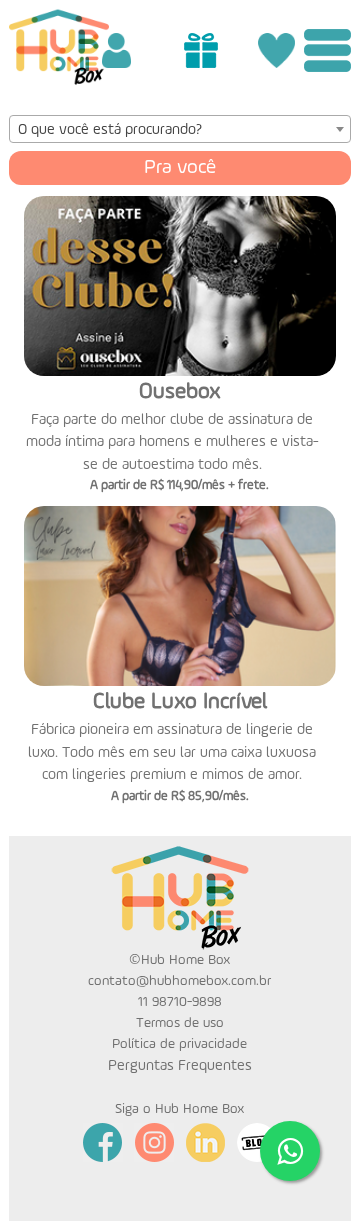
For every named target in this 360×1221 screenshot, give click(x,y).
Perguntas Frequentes (180, 1065)
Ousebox (180, 392)
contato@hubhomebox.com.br (179, 981)
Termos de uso (180, 1023)
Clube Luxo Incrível (180, 702)
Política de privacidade (179, 1044)
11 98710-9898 (180, 1002)
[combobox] (180, 129)
